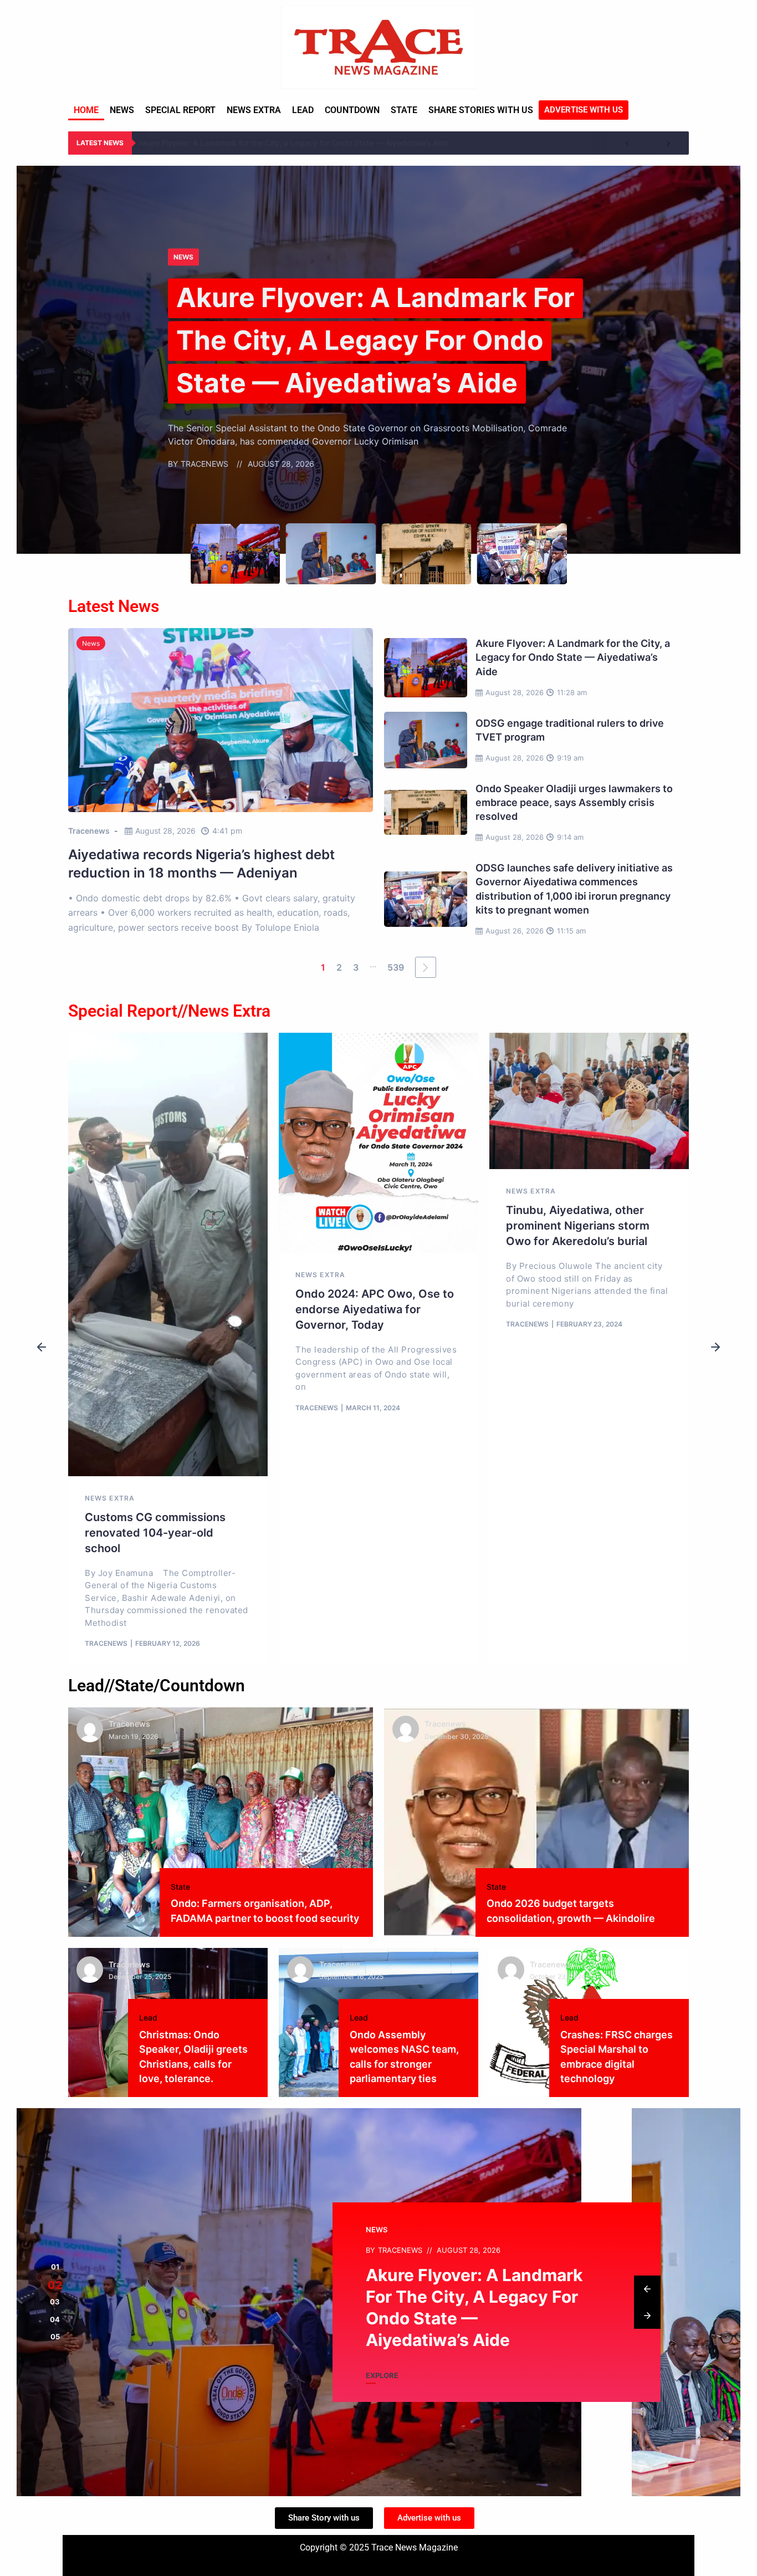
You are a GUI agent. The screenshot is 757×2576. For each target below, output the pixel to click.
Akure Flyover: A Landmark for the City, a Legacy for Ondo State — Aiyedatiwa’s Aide (294, 143)
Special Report (180, 110)
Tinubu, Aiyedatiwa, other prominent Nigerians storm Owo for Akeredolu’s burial (578, 1226)
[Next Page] (426, 967)
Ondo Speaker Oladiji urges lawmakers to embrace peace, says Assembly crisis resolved (574, 802)
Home (86, 110)
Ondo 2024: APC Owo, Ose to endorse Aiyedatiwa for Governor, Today (375, 1309)
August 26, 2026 (515, 931)
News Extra (254, 110)
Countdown (352, 110)
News (122, 110)
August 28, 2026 (165, 831)
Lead (303, 110)
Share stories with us (481, 110)
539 (396, 967)
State (404, 110)
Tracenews (89, 831)
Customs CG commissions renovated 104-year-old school (155, 1533)
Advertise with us (584, 110)
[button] (42, 1348)
